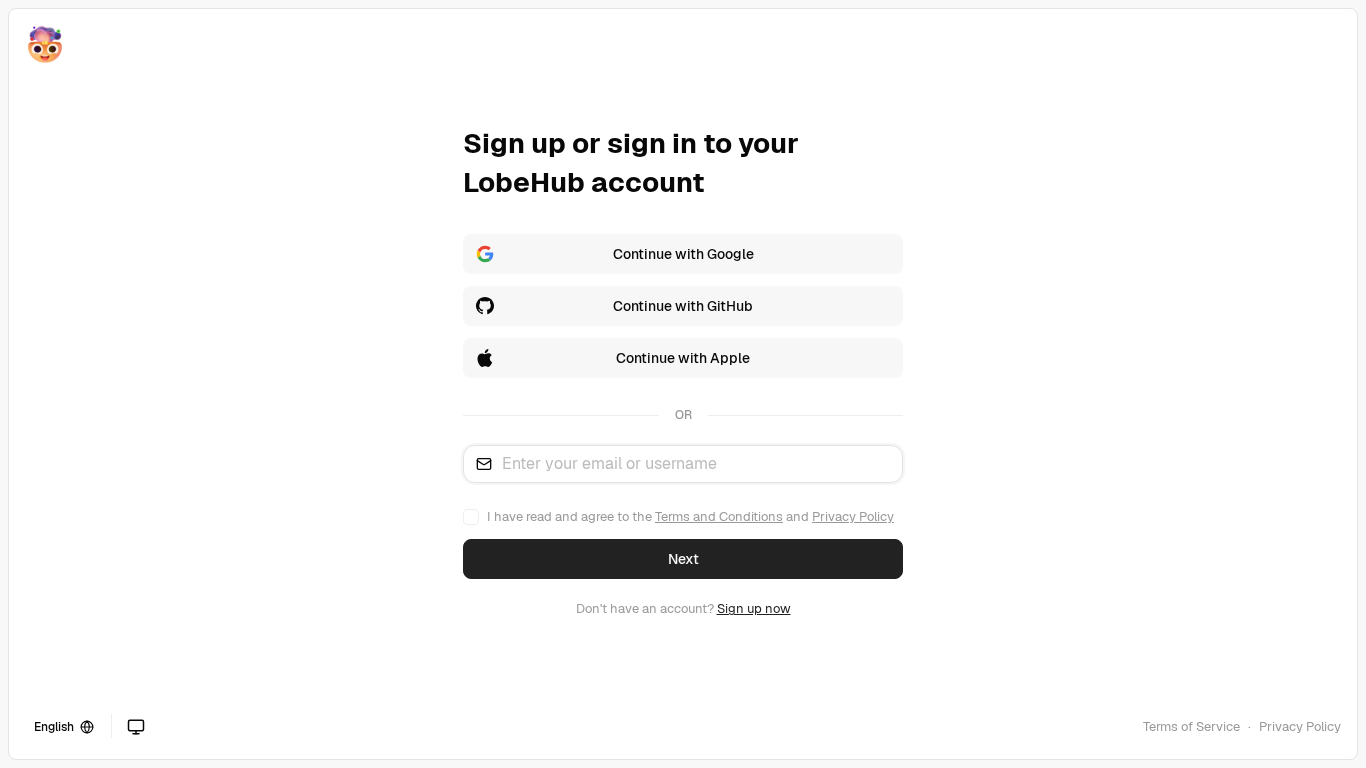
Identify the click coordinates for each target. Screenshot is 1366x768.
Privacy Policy (853, 516)
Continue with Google (683, 254)
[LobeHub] (45, 45)
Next (683, 559)
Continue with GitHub (683, 306)
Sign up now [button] (754, 608)
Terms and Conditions (719, 516)
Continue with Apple (683, 358)
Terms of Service (1191, 726)
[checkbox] (471, 517)
